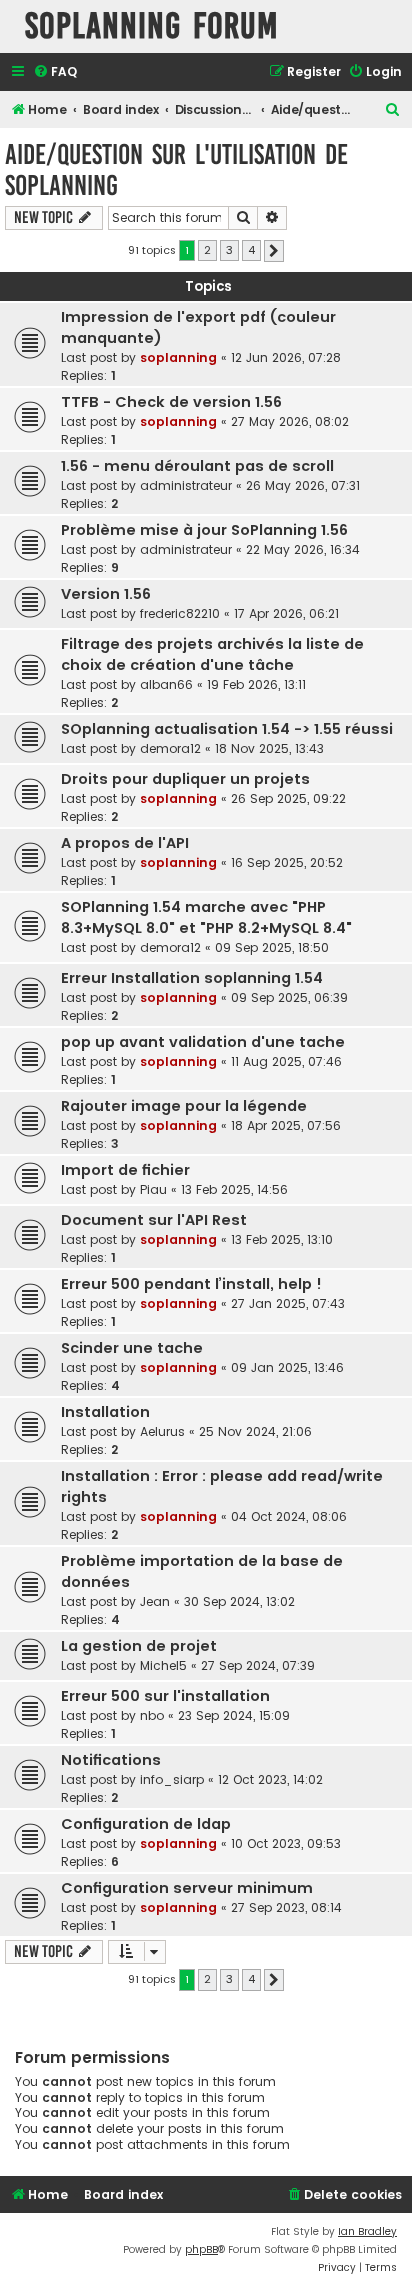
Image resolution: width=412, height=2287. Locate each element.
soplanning (178, 357)
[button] (274, 251)
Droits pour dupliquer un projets (185, 779)
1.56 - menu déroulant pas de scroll (197, 466)
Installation (105, 1412)
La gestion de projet (139, 1646)
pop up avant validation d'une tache (203, 1042)
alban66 (166, 684)
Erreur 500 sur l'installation (165, 1696)
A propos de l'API (125, 843)
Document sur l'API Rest (154, 1220)
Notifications (111, 1760)
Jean (155, 1601)
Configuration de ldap (146, 1824)
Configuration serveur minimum (187, 1888)
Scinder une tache (132, 1348)
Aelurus (162, 1431)
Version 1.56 (106, 594)
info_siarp (172, 1779)
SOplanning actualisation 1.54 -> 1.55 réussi (227, 729)
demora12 (170, 748)
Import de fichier (125, 1170)
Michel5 (163, 1665)
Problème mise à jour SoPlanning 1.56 (204, 530)
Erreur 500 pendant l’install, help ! (191, 1284)
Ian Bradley (367, 2231)
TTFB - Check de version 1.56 (171, 402)
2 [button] (207, 250)
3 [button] (229, 250)
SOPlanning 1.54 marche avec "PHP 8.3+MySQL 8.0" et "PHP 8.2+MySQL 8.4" (206, 917)
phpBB (201, 2249)
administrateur (186, 485)
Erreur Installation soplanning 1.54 (192, 978)
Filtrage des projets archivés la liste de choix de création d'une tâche (212, 654)
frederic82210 (180, 613)
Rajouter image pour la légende (184, 1106)
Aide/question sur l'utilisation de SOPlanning (176, 170)
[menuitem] (55, 72)
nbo (152, 1715)
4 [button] (251, 250)
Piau (153, 1189)
